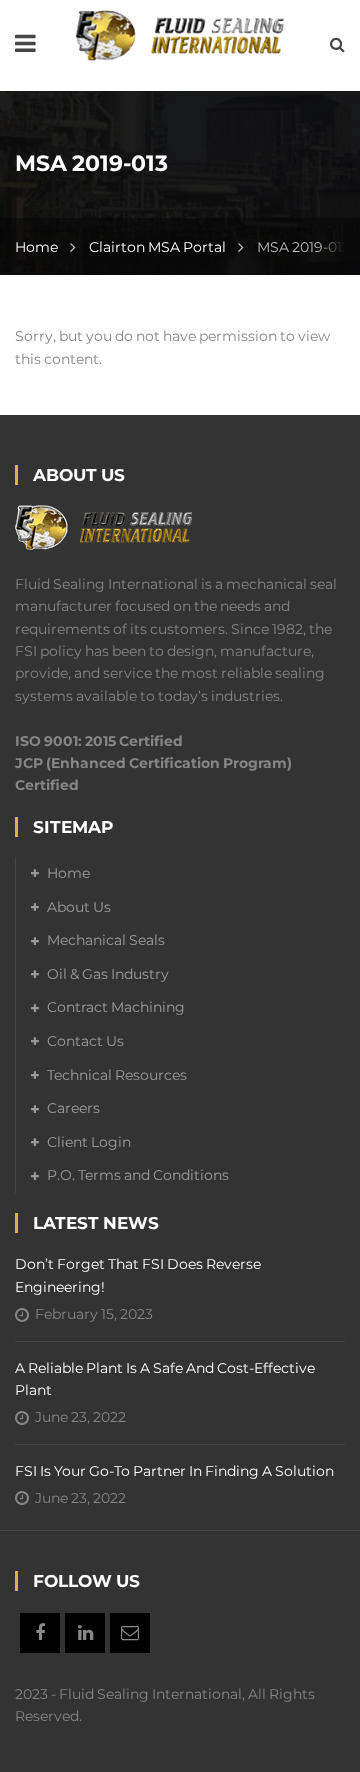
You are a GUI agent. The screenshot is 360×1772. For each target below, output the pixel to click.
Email (130, 1633)
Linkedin (85, 1633)
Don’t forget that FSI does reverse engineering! (138, 1275)
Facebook (40, 1633)
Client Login (89, 1142)
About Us (79, 907)
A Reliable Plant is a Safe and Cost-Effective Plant (165, 1379)
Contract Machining (116, 1007)
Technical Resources (117, 1075)
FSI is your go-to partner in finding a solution (174, 1471)
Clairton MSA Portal (157, 247)
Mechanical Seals (106, 940)
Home (36, 247)
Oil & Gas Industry (108, 974)
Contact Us (85, 1041)
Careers (73, 1108)
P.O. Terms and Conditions (138, 1175)
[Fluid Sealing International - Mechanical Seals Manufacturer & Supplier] (180, 34)
